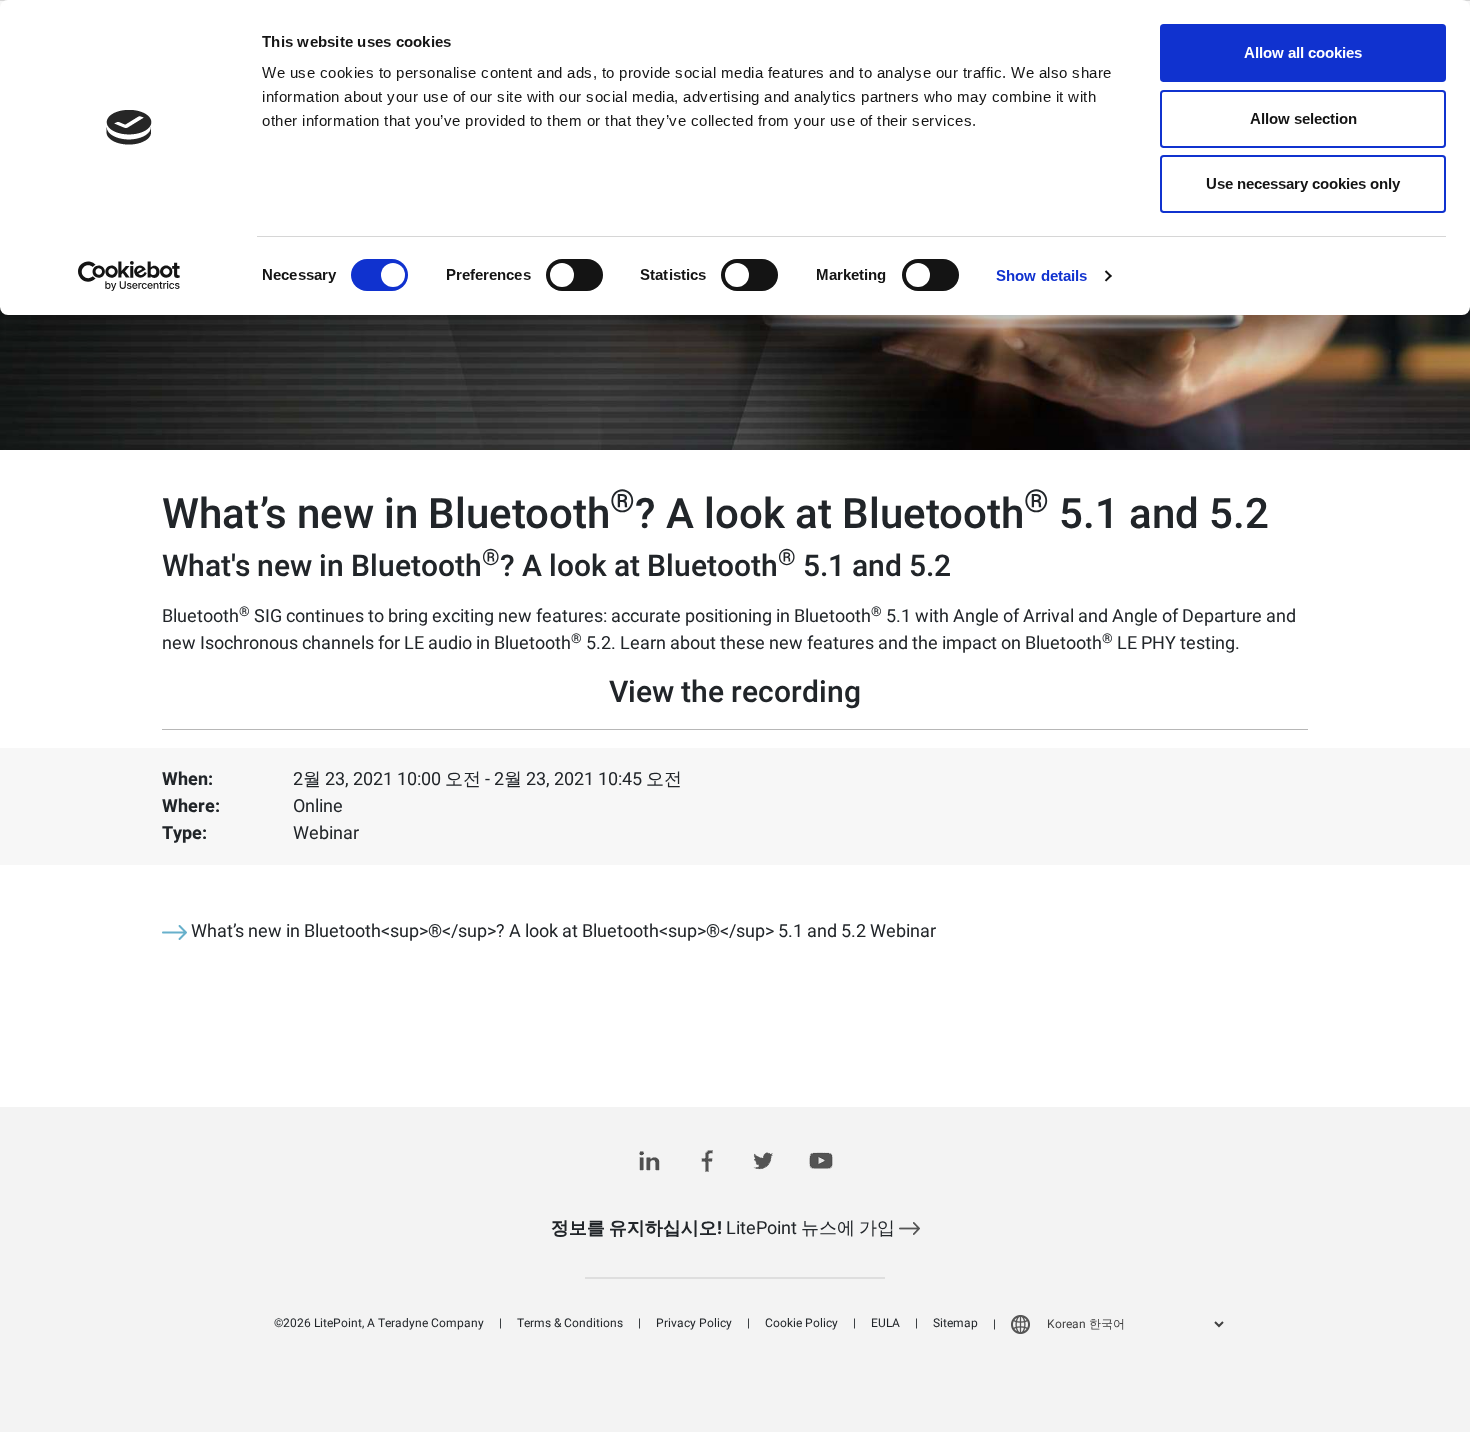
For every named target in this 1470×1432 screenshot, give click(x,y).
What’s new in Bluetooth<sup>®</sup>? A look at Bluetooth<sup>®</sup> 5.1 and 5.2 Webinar (561, 931)
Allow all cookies (1303, 52)
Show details (1041, 275)
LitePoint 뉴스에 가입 (725, 1228)
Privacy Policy (694, 1323)
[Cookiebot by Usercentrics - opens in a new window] (129, 276)
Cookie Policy (801, 1323)
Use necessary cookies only (1303, 183)
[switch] (574, 275)
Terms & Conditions (570, 1323)
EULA (885, 1323)
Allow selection (1303, 118)
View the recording (735, 693)
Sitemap (955, 1323)
